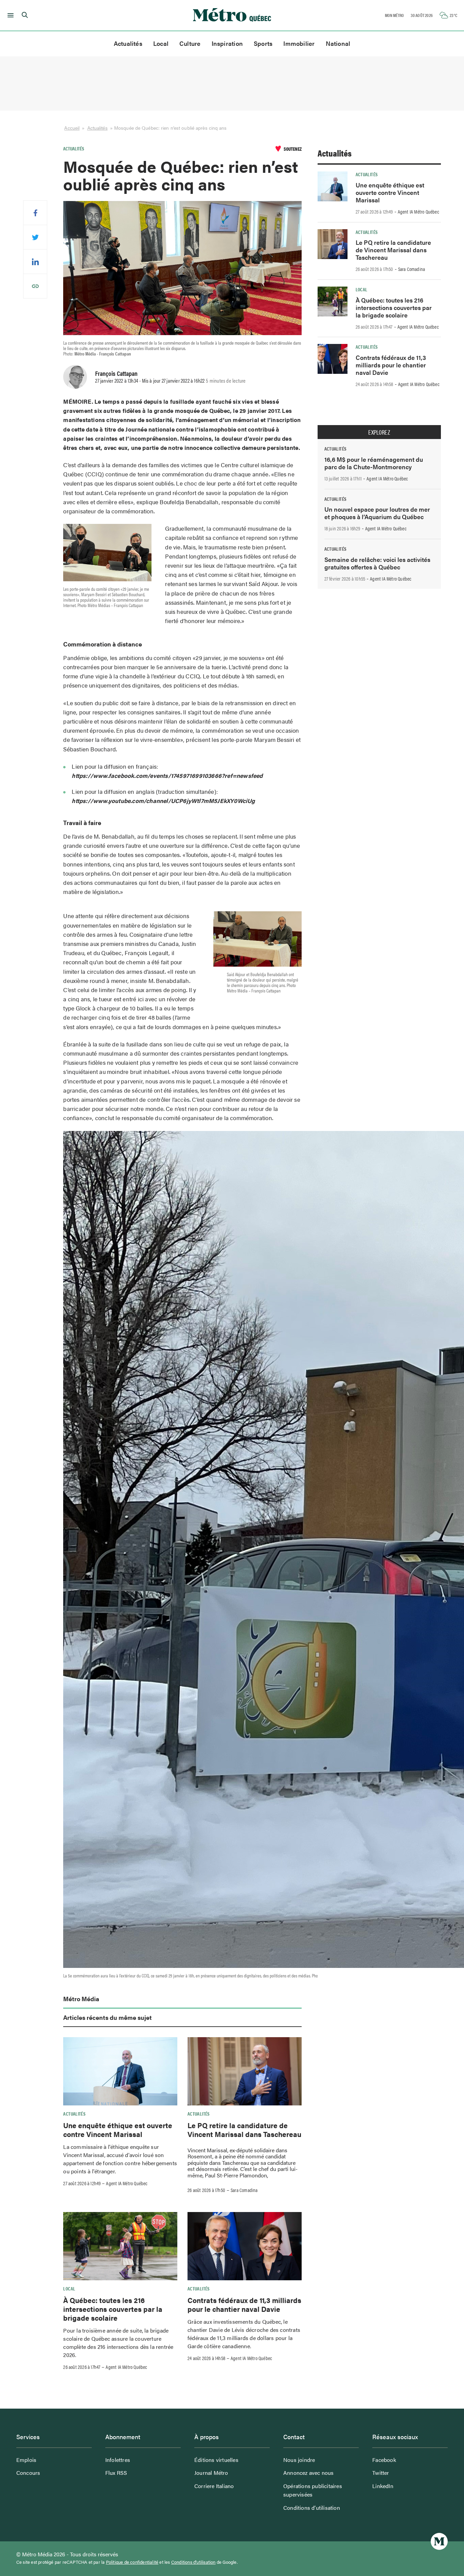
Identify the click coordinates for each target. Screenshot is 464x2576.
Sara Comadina (244, 2190)
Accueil (72, 128)
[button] (9, 15)
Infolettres (118, 2460)
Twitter (381, 2473)
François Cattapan (116, 373)
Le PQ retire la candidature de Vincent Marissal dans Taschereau (244, 2130)
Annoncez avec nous (309, 2473)
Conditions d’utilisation (312, 2508)
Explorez (379, 432)
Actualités (128, 43)
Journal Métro (211, 2473)
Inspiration (227, 43)
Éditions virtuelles (216, 2460)
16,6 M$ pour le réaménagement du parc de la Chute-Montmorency (374, 463)
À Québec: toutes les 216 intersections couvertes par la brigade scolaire (113, 2309)
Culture (190, 43)
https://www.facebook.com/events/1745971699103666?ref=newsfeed (167, 775)
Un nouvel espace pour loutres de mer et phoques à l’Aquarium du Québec (377, 513)
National (338, 43)
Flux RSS (116, 2473)
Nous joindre (299, 2460)
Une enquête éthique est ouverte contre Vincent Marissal (118, 2130)
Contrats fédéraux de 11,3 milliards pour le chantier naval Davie (244, 2304)
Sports (263, 43)
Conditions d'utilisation (193, 2562)
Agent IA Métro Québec (127, 2183)
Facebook (384, 2460)
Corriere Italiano (214, 2486)
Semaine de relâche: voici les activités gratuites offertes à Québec (377, 563)
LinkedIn (383, 2486)
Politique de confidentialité (132, 2562)
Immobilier (299, 43)
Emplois (26, 2460)
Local (161, 43)
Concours (28, 2473)
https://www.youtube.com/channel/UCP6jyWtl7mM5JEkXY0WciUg (163, 801)
